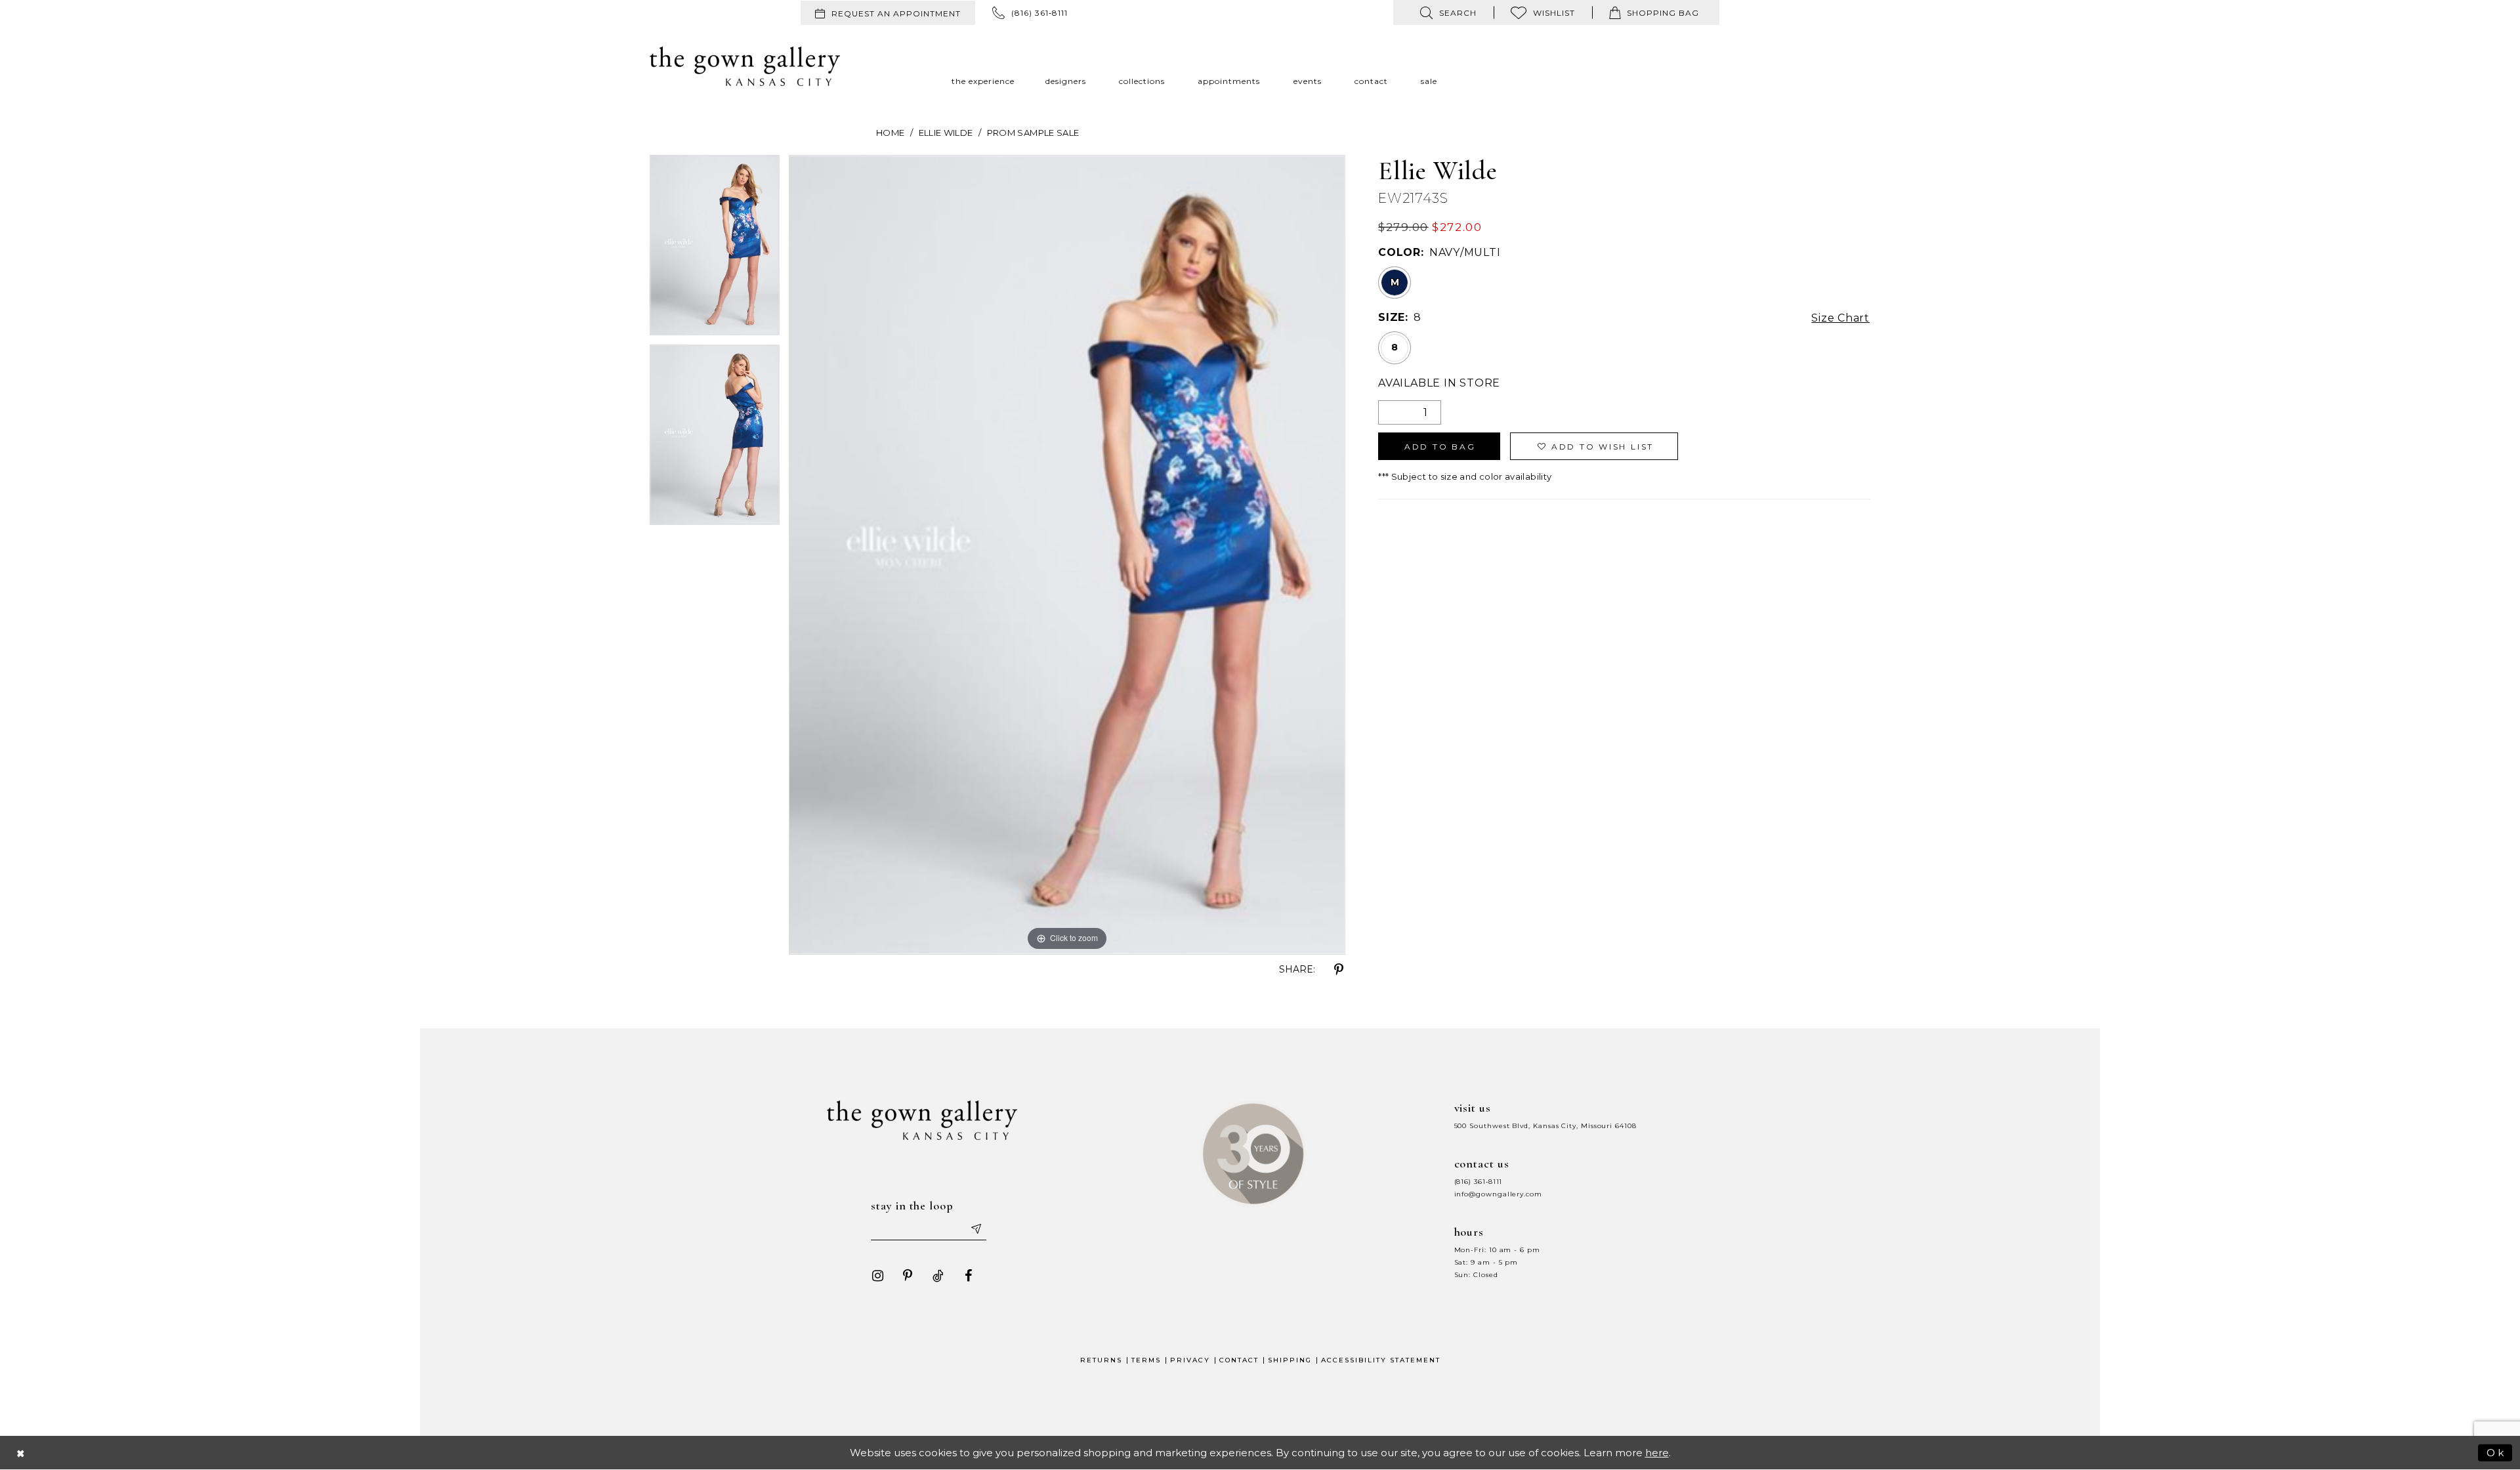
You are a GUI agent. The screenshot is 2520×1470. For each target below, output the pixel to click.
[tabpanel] (715, 250)
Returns (1101, 1360)
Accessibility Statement (1381, 1360)
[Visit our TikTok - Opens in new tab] (938, 1276)
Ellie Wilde (946, 133)
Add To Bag (1440, 447)
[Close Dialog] (21, 1453)
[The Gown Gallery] (745, 66)
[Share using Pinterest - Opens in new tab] (1339, 970)
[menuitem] (888, 13)
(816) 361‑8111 (1479, 1182)
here (1657, 1453)
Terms (1146, 1360)
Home (890, 133)
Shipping (1290, 1360)
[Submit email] (975, 1228)
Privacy (1190, 1360)
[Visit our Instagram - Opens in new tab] (877, 1276)
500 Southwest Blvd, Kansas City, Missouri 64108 (1545, 1126)
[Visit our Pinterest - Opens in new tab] (908, 1276)
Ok (2496, 1452)
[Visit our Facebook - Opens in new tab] (968, 1276)
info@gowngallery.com (1498, 1194)
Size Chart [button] (1840, 318)
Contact (1239, 1360)
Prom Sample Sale (1033, 133)
